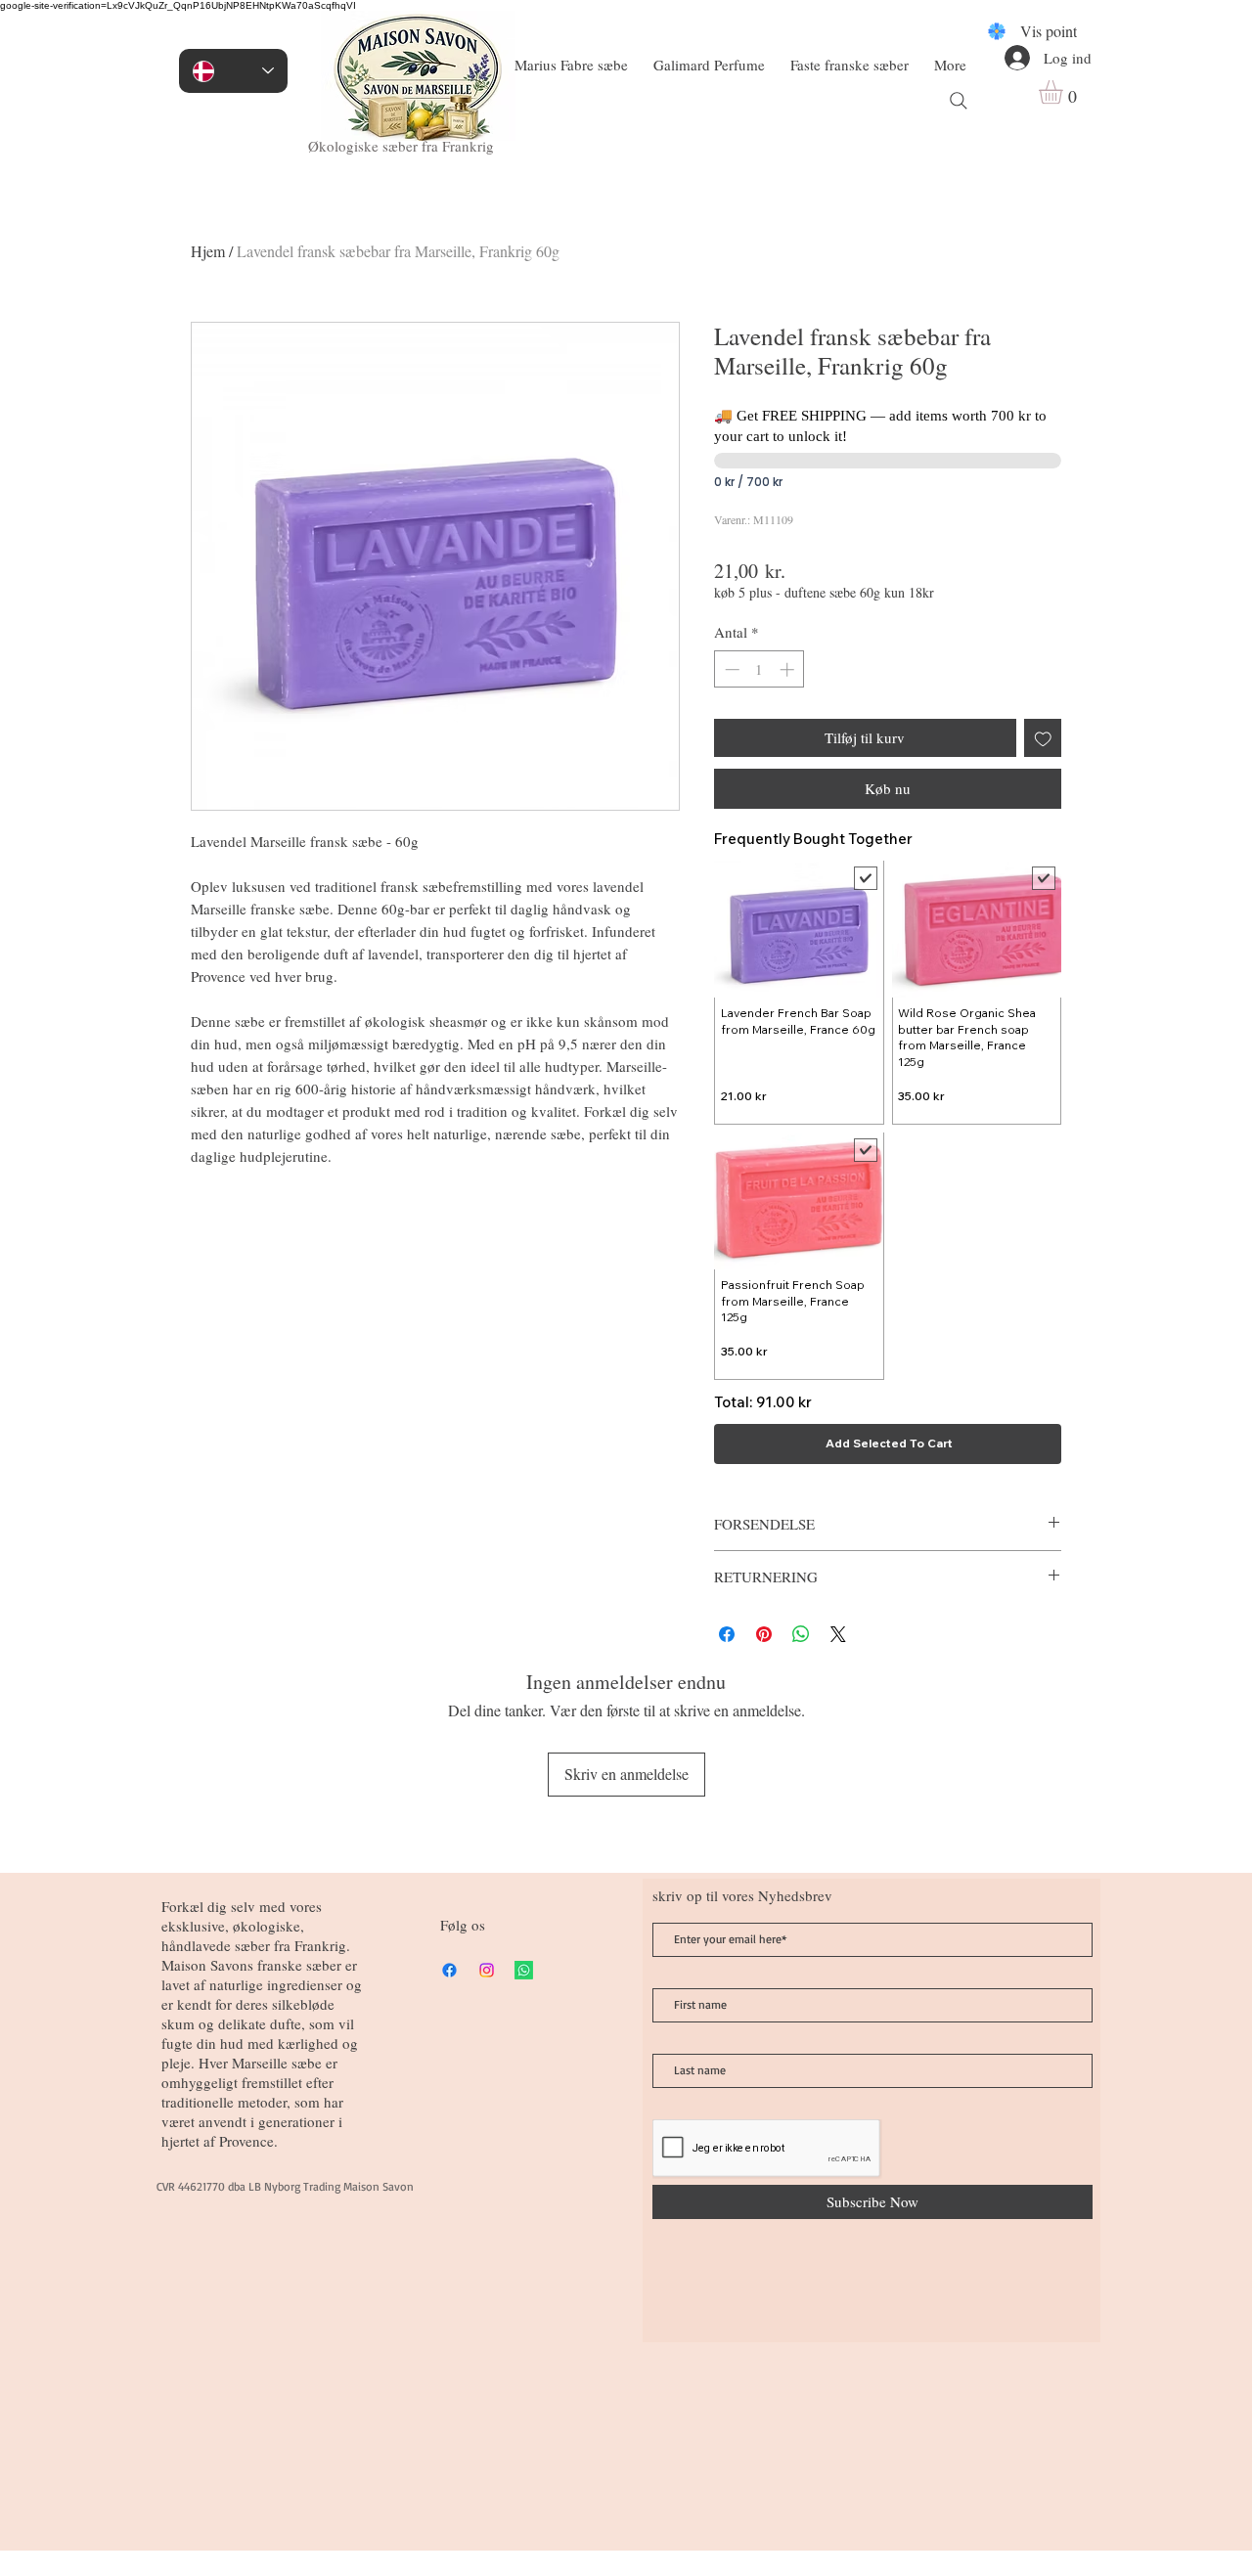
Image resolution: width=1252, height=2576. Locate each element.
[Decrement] (730, 669)
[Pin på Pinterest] (764, 1634)
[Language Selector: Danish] (233, 71)
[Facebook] (449, 1970)
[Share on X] (838, 1634)
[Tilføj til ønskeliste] (1043, 738)
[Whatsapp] (524, 1970)
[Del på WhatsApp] (801, 1634)
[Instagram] (487, 1970)
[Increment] (789, 669)
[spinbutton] (760, 669)
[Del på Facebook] (727, 1634)
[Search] (959, 101)
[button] (1065, 92)
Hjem (208, 251)
